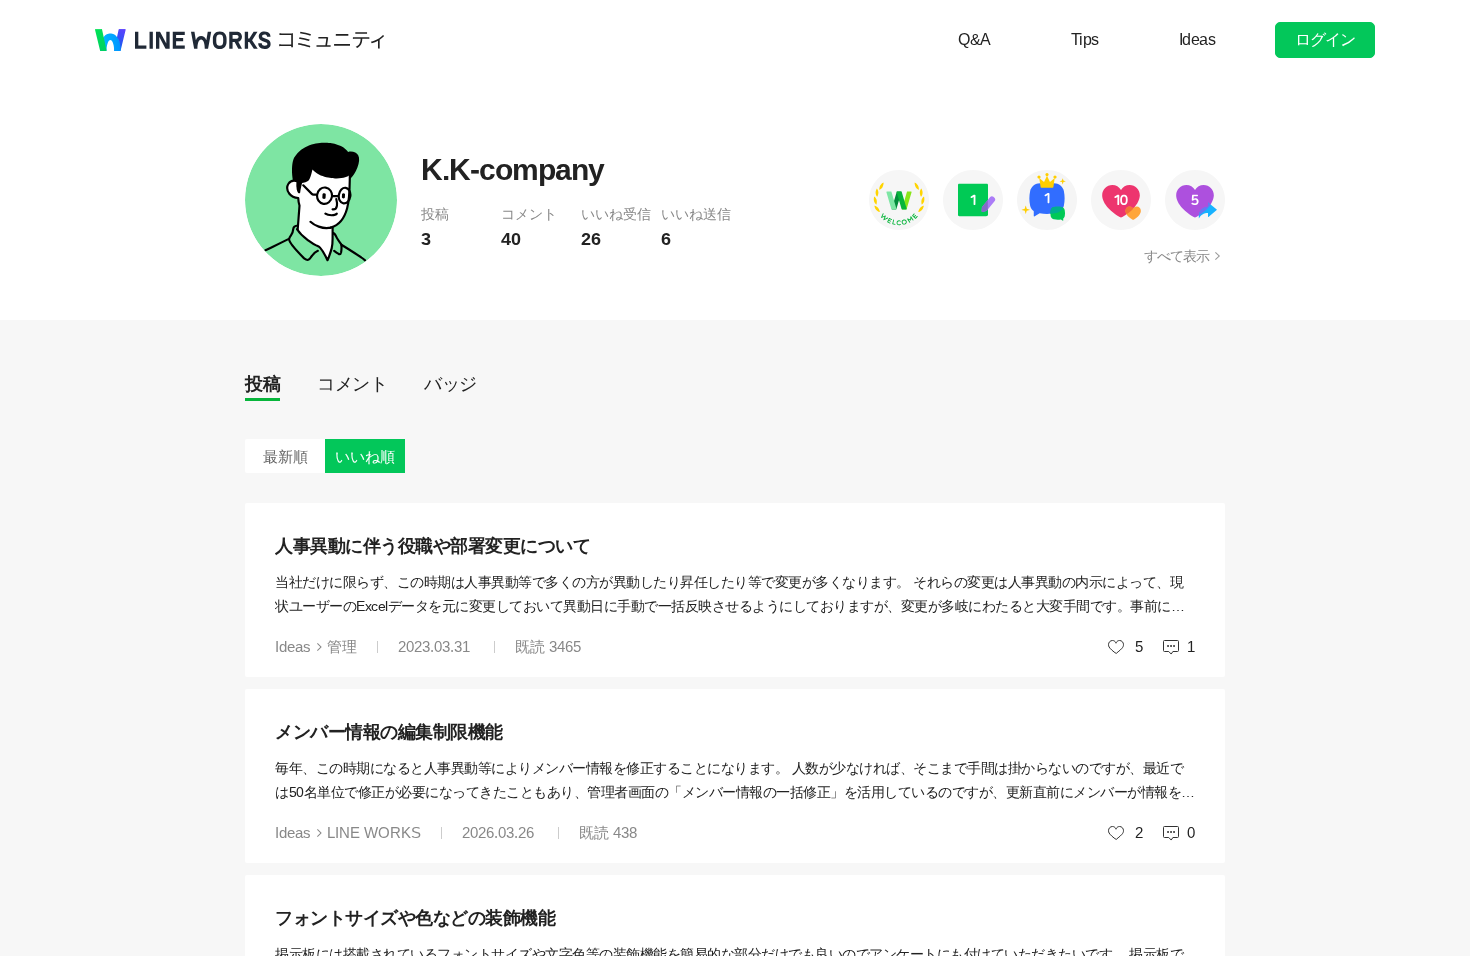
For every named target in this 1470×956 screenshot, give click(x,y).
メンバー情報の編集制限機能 (389, 732)
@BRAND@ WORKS (183, 40)
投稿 (262, 384)
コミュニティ (332, 40)
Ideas (1197, 39)
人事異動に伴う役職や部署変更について (432, 546)
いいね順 (365, 456)
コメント (352, 384)
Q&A (974, 39)
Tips (1085, 39)
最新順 (285, 456)
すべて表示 (1176, 256)
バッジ (450, 384)
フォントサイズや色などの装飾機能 (415, 918)
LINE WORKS (374, 832)
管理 (342, 646)
